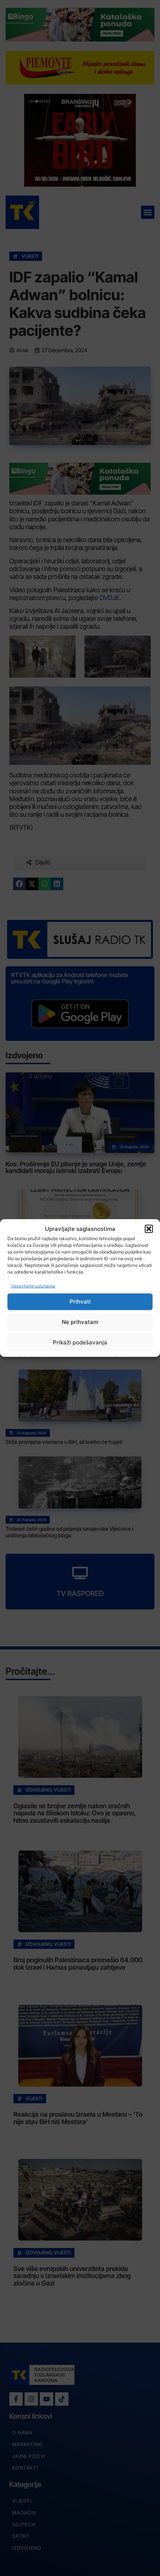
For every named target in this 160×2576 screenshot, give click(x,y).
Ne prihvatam (80, 1322)
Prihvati (80, 1302)
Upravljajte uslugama (33, 1286)
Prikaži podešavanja (80, 1342)
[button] (149, 1229)
